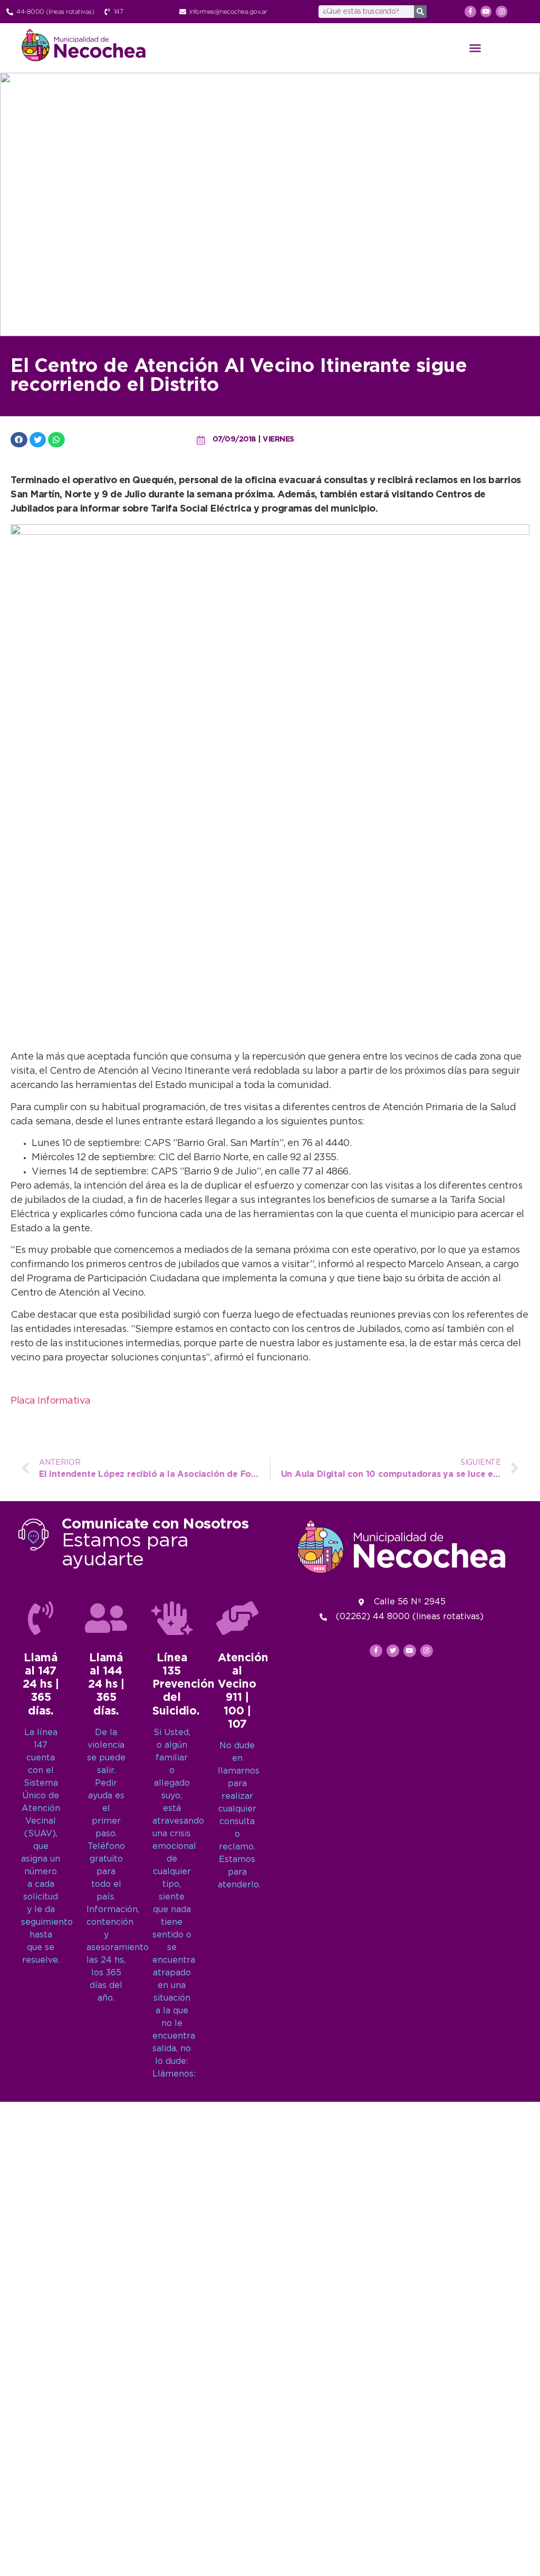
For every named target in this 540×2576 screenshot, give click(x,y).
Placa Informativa (51, 1401)
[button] (475, 48)
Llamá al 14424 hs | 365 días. (106, 1685)
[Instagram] (502, 12)
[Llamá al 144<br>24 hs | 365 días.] (106, 1618)
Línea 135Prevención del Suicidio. (184, 1685)
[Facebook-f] (470, 12)
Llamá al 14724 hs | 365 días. (41, 1685)
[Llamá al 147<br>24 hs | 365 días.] (41, 1618)
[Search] (420, 12)
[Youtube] (486, 12)
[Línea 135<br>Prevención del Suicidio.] (172, 1618)
